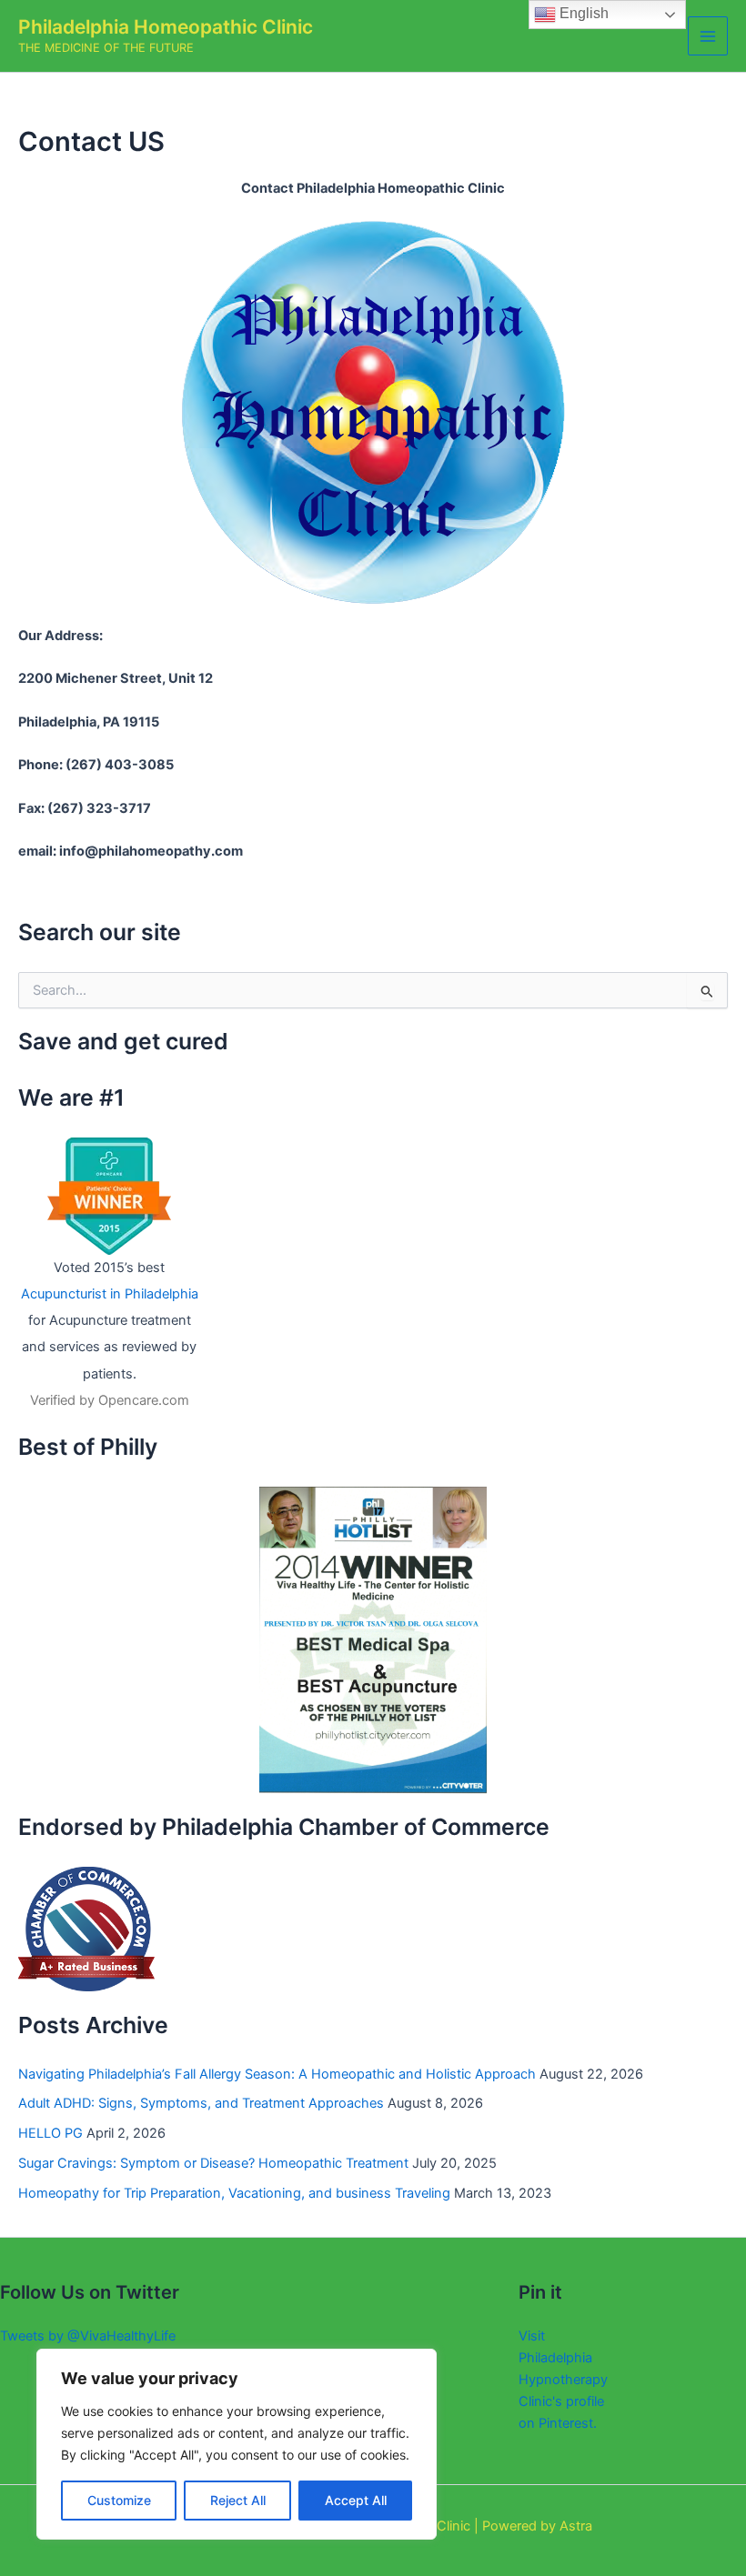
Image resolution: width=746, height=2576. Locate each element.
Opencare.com (144, 1400)
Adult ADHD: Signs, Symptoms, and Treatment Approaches (201, 2103)
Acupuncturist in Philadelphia (110, 1294)
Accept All (356, 2500)
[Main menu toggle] (708, 36)
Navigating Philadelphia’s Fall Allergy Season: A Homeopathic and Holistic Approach (277, 2074)
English (582, 13)
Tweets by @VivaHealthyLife (88, 2336)
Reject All (238, 2500)
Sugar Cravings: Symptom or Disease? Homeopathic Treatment (213, 2163)
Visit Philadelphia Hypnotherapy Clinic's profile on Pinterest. (563, 2380)
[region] (237, 2444)
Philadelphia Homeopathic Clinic (166, 27)
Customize (119, 2500)
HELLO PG (50, 2133)
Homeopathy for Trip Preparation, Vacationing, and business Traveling (234, 2193)
